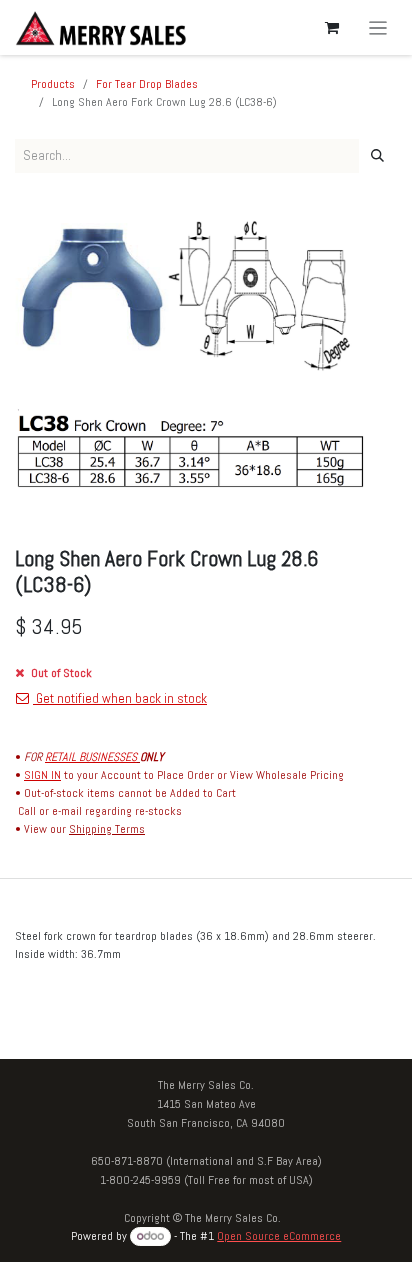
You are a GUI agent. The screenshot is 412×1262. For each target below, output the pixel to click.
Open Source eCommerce (279, 1236)
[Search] (377, 156)
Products (53, 84)
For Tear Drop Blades (147, 84)
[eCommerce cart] (332, 28)
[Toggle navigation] (378, 27)
